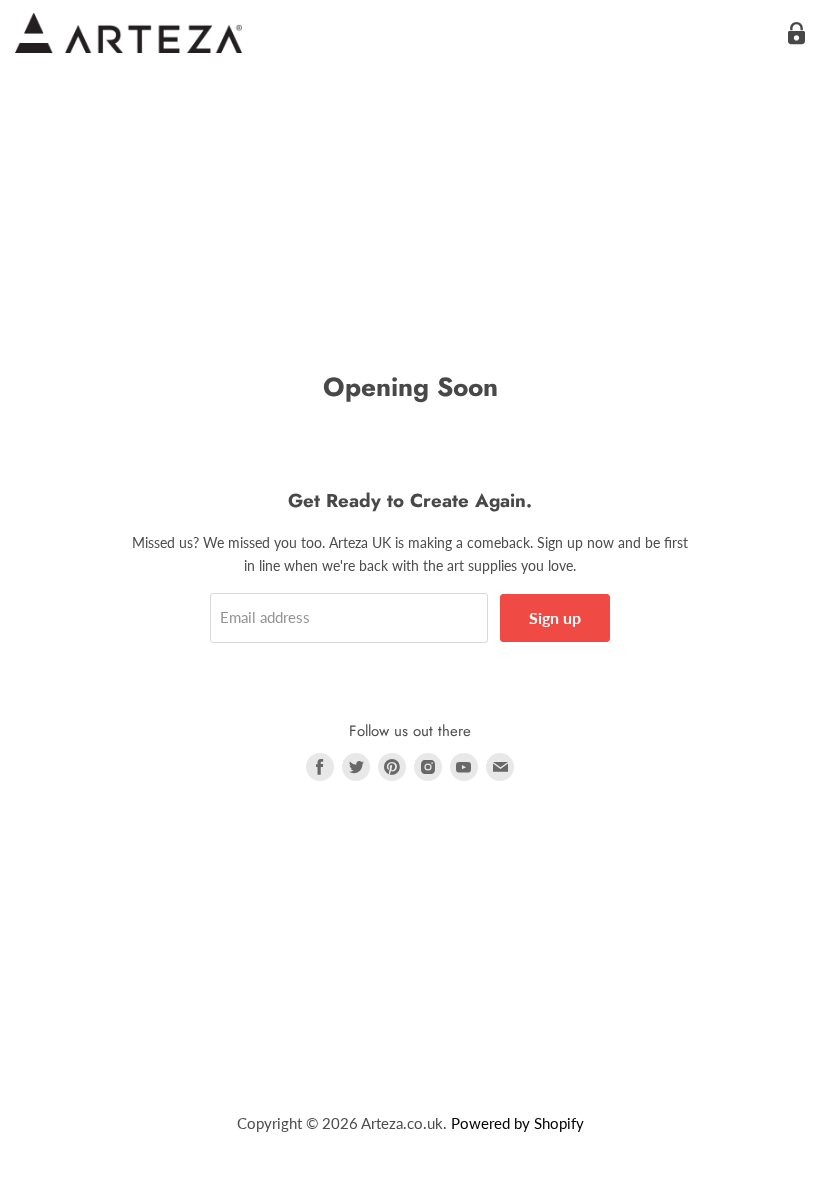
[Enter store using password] (796, 33)
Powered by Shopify (517, 1123)
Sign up (555, 617)
